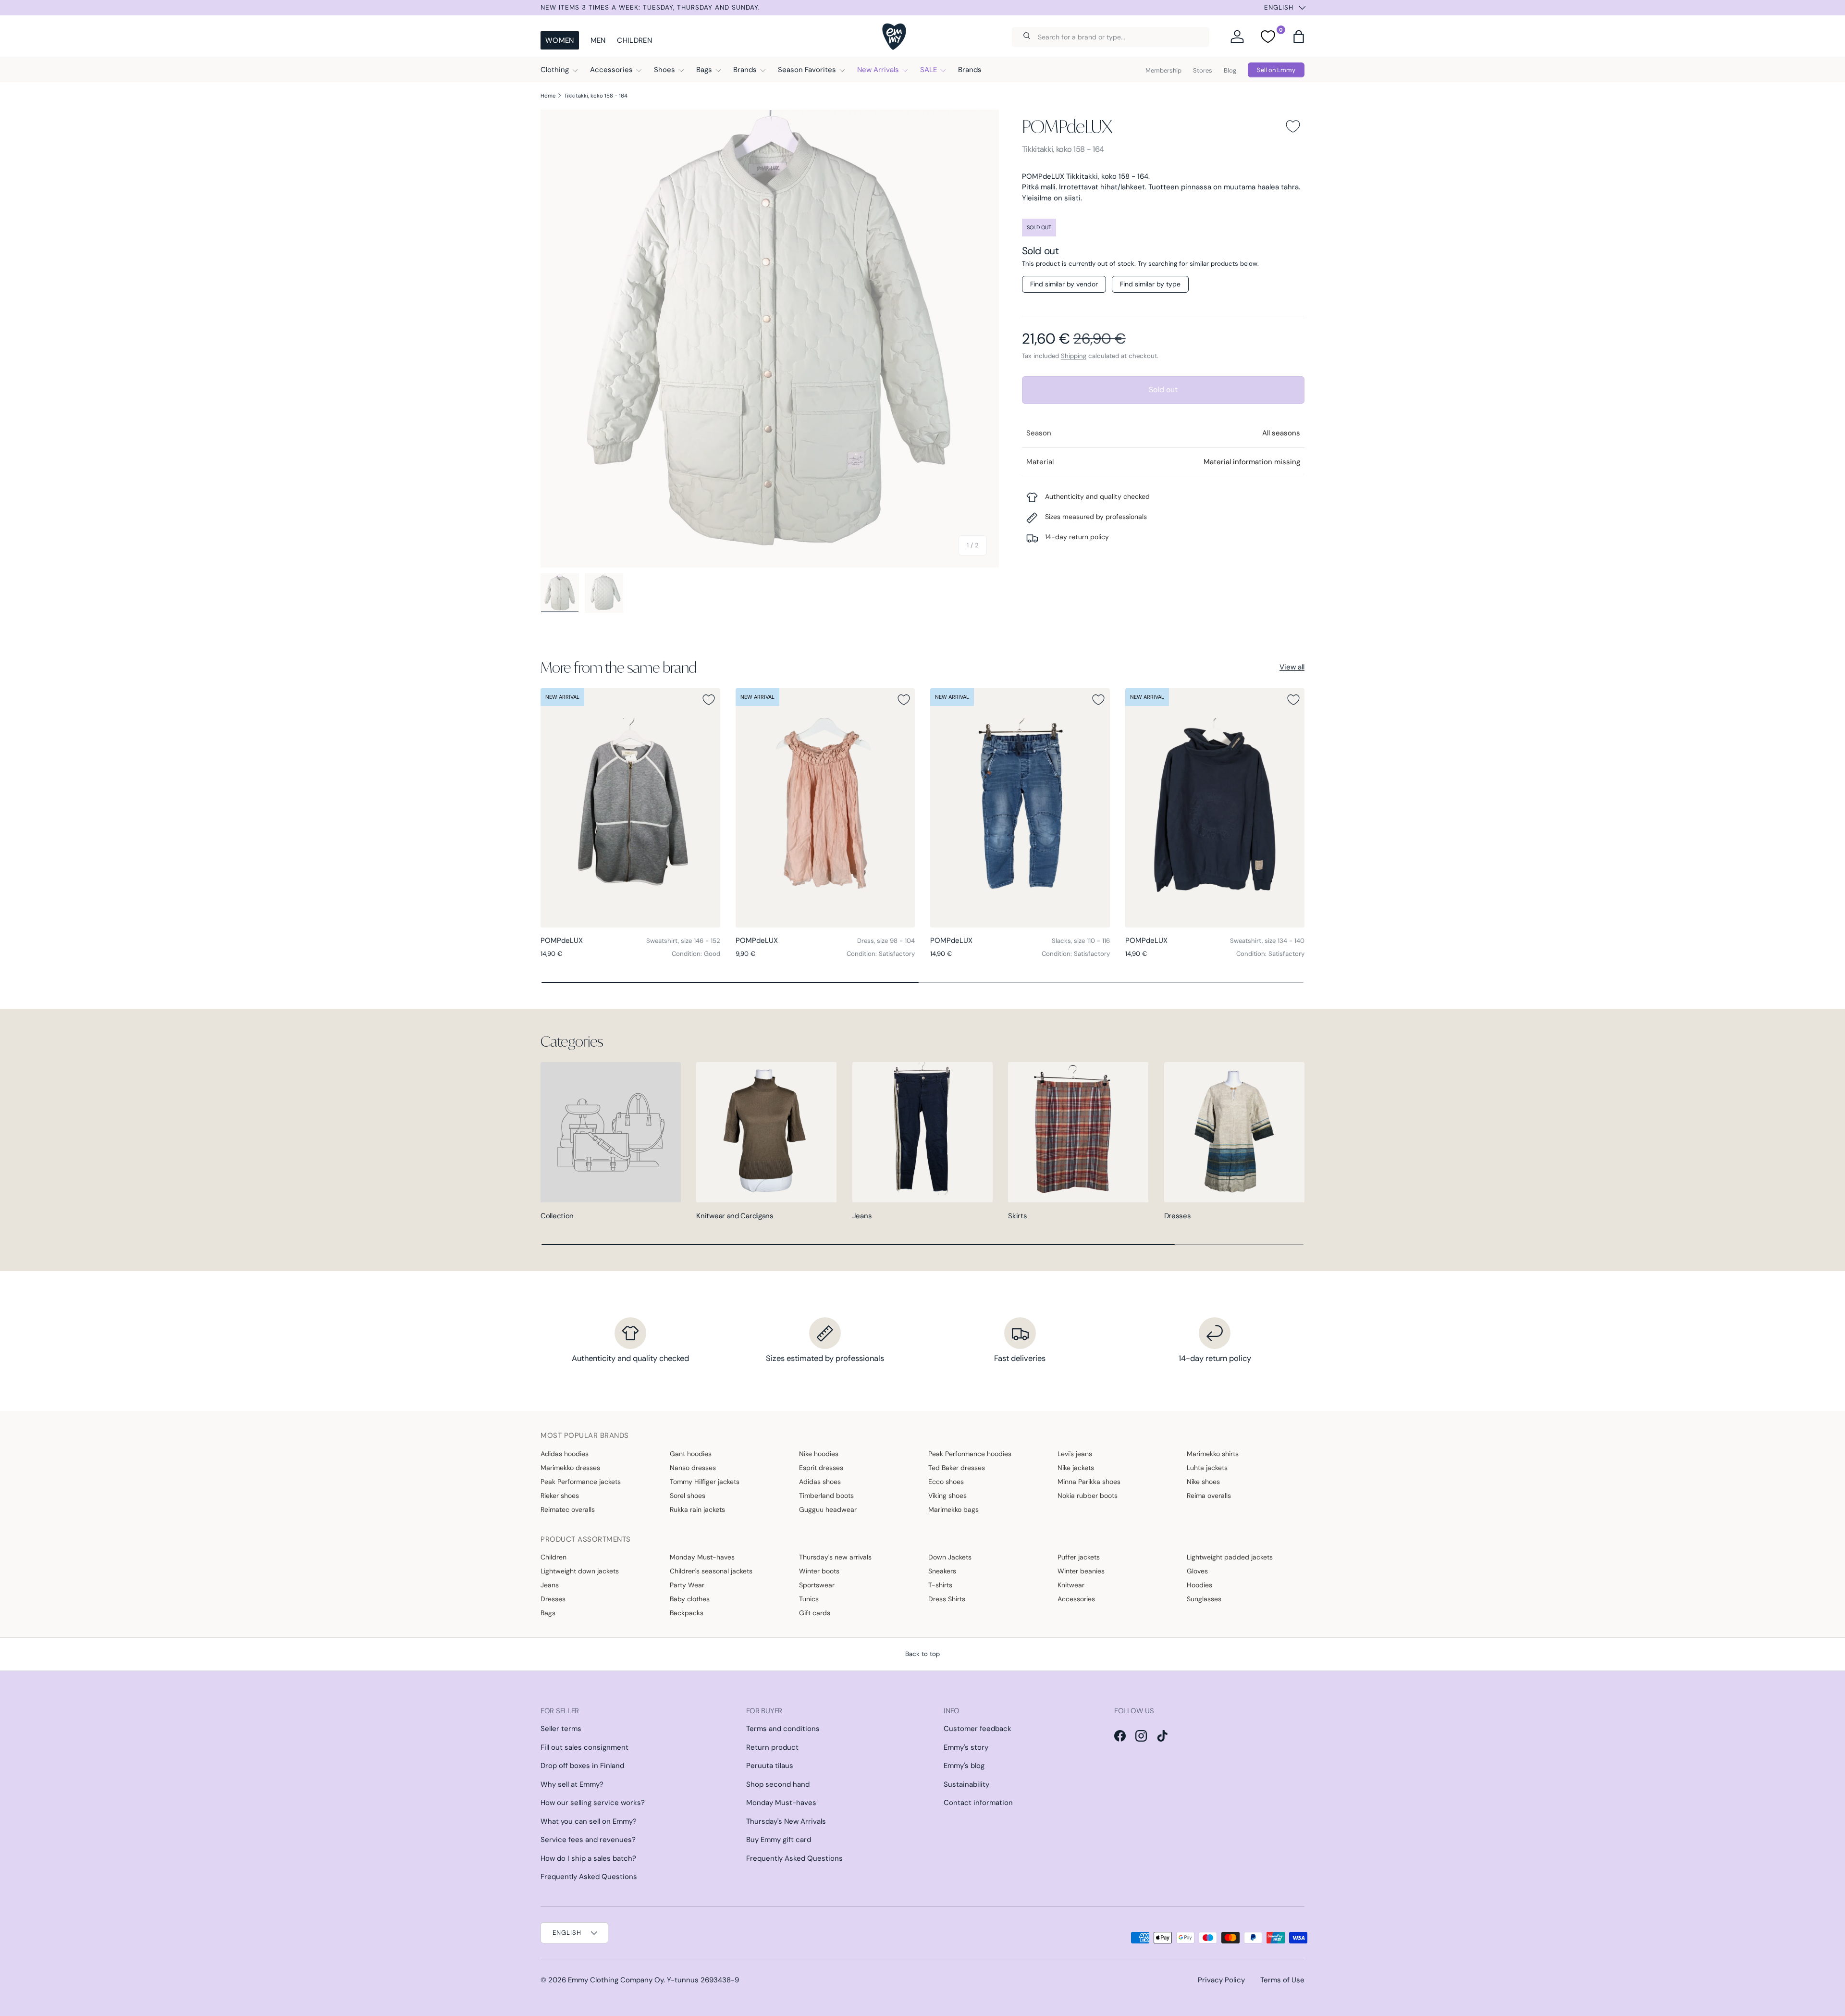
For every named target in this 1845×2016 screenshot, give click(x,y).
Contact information (978, 1803)
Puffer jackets (1079, 1557)
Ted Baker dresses (957, 1468)
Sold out (1163, 390)
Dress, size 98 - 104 (886, 941)
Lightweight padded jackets (1230, 1557)
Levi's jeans (1075, 1454)
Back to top (922, 1654)
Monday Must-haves (702, 1557)
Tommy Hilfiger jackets (705, 1482)
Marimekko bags (953, 1509)
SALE (929, 70)
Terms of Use (1282, 1980)
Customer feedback (978, 1729)
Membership (1163, 70)
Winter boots (819, 1571)
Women (560, 40)
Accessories (611, 70)
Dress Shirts (947, 1599)
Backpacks (687, 1613)
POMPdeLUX (1067, 126)
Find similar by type (1150, 284)
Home (548, 96)
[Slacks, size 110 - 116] (1020, 808)
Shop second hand (778, 1784)
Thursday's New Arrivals (786, 1821)
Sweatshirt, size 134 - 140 (1267, 941)
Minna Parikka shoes (1089, 1482)
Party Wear (687, 1585)
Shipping (1074, 356)
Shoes (664, 70)
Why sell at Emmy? (572, 1784)
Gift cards (815, 1613)
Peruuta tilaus (770, 1766)
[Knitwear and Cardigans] (766, 1132)
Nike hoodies (819, 1454)
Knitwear (1071, 1585)
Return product (772, 1747)
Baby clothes (690, 1599)
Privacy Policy (1221, 1980)
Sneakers (942, 1571)
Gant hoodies (691, 1454)
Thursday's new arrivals (835, 1557)
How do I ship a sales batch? (588, 1858)
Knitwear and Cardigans (735, 1216)
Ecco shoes (946, 1482)
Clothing (555, 70)
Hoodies (1199, 1585)
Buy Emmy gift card (779, 1840)
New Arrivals (878, 70)
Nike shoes (1203, 1482)
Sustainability (966, 1784)
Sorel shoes (688, 1496)
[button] (1299, 37)
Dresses (1178, 1216)
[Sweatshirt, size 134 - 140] (1215, 808)
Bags (704, 70)
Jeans (862, 1216)
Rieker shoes (560, 1496)
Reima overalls (1209, 1496)
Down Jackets (950, 1557)
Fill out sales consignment (584, 1747)
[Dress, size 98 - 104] (825, 808)
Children (634, 40)
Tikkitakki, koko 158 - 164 (596, 96)
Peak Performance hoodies (970, 1454)
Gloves (1197, 1571)
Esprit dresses (821, 1468)
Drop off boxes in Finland (582, 1766)
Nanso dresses (693, 1468)
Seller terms (561, 1729)
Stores (1203, 70)
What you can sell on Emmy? (589, 1821)
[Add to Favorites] (1293, 126)
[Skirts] (1078, 1132)
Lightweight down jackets (580, 1571)
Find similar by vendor (1064, 284)
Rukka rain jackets (697, 1509)
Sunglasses (1204, 1599)
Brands (745, 70)
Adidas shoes (820, 1482)
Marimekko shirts (1213, 1454)
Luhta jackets (1207, 1468)
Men (598, 40)
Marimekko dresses (570, 1468)
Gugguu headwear (828, 1509)
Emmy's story (966, 1747)
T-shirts (940, 1585)
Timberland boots (826, 1496)
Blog (1230, 70)
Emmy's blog (964, 1766)
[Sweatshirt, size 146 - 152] (630, 808)
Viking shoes (947, 1496)
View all (1292, 667)
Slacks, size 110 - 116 (1081, 941)
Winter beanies (1081, 1571)
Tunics (809, 1599)
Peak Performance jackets (581, 1482)
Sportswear (817, 1585)
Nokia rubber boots (1088, 1496)
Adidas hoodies (565, 1454)
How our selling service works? (593, 1803)
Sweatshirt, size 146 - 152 (683, 941)
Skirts (1017, 1216)
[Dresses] (1234, 1132)
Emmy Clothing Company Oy (616, 1980)
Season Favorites (807, 70)
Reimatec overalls (568, 1509)
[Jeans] (922, 1132)
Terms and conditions (783, 1729)
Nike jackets (1076, 1468)
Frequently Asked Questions (589, 1877)
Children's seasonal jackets (711, 1571)
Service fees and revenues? (588, 1840)
